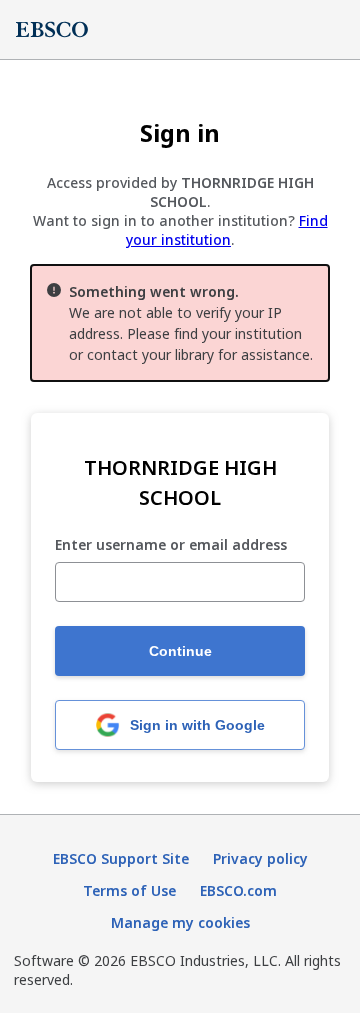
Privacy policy (260, 858)
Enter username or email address (171, 545)
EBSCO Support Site (121, 858)
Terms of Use (129, 890)
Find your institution (227, 230)
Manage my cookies (180, 922)
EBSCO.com (238, 890)
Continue (180, 651)
